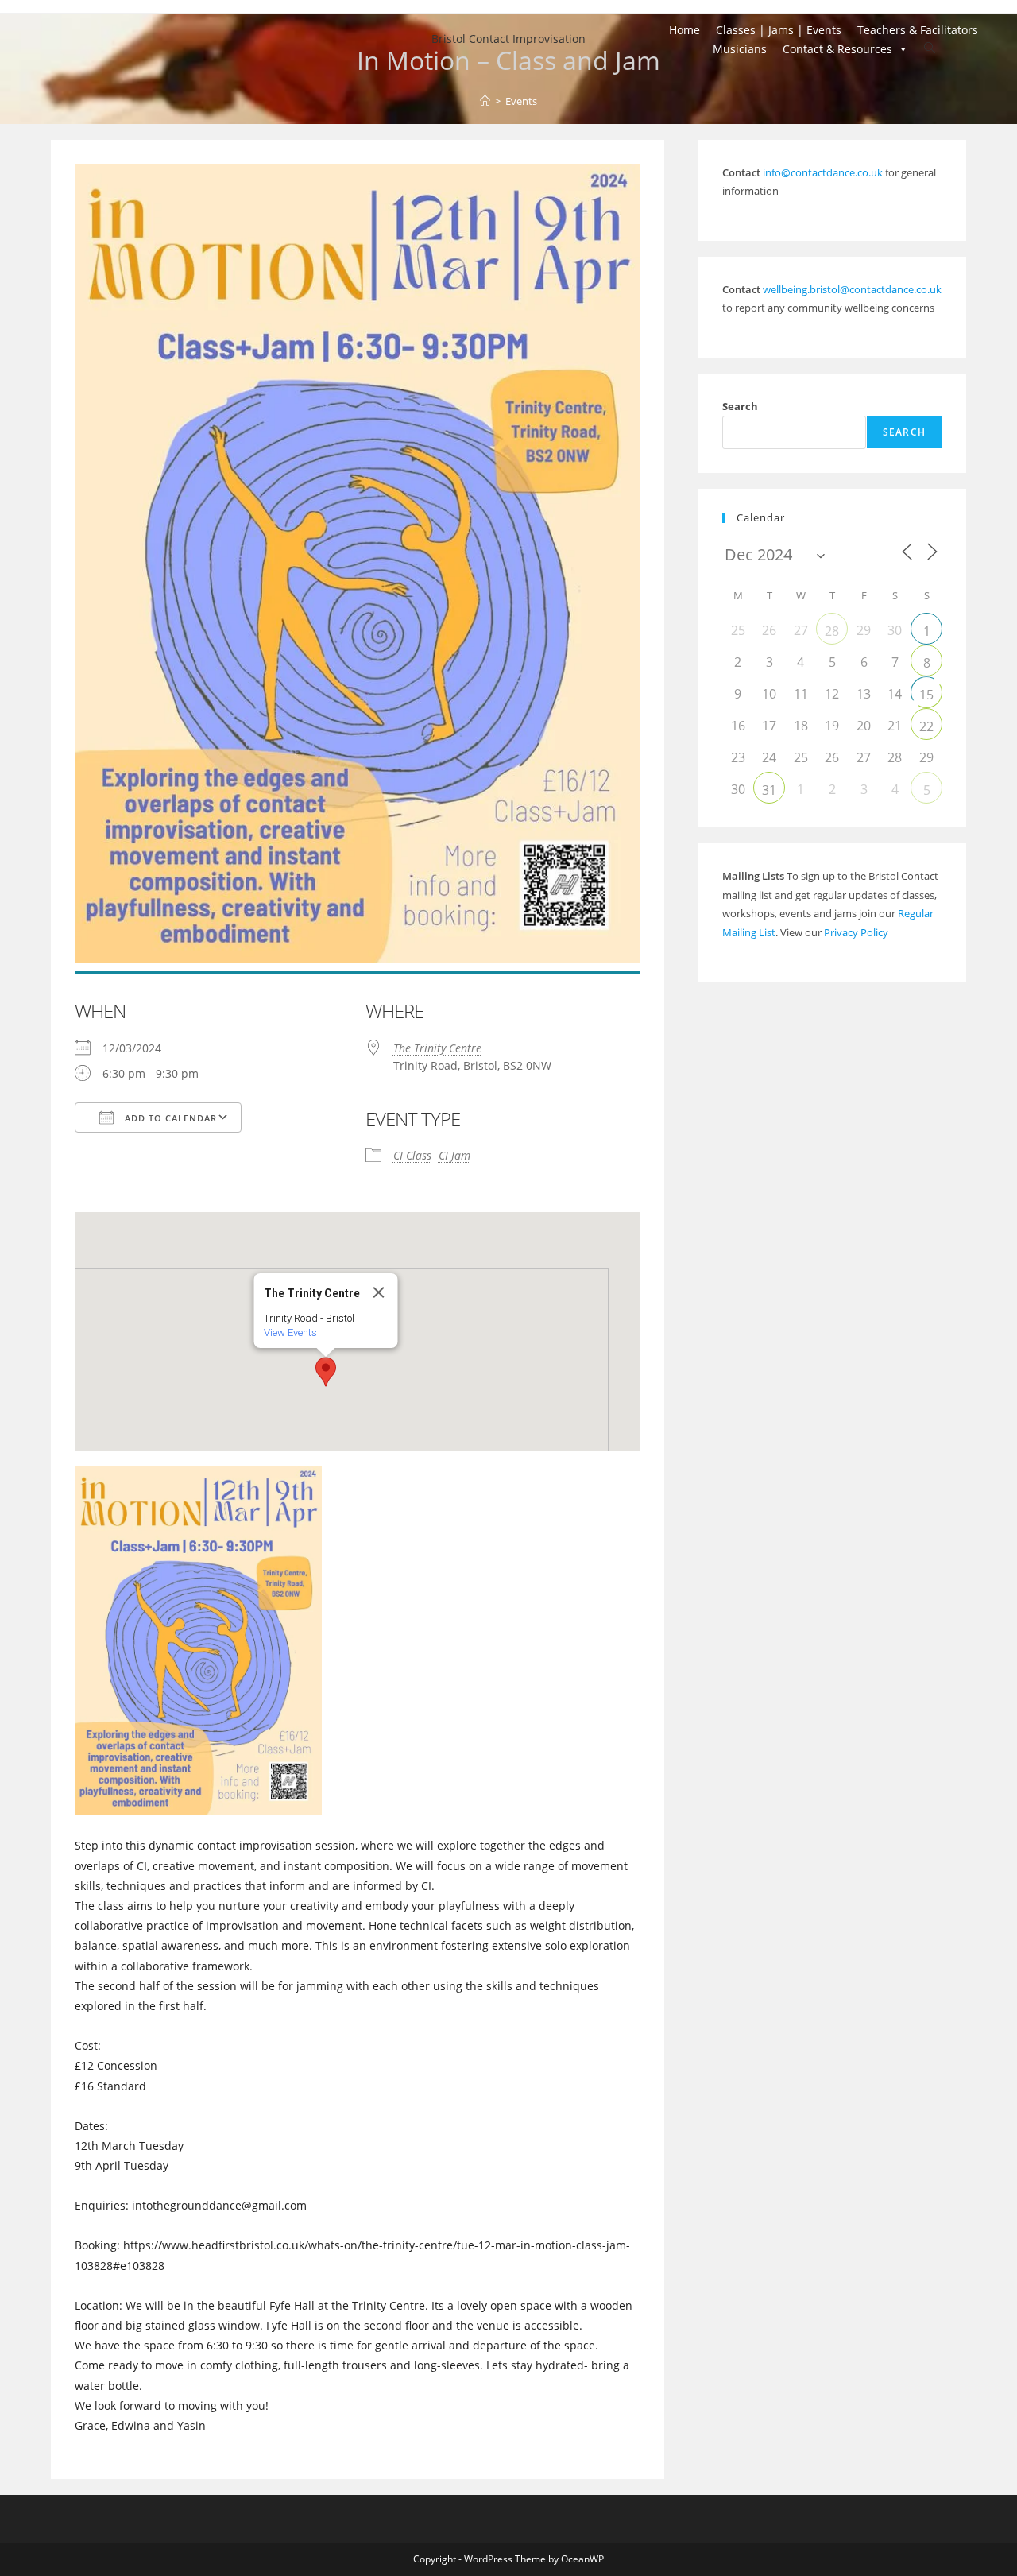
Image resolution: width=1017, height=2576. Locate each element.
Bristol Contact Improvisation (508, 39)
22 (926, 726)
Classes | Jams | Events (779, 30)
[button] (326, 1372)
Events (521, 101)
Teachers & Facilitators (918, 30)
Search (740, 406)
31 (769, 790)
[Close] (378, 1292)
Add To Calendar (169, 1118)
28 (832, 631)
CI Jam (454, 1155)
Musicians (740, 49)
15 (926, 695)
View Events (290, 1333)
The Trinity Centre (437, 1048)
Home (684, 30)
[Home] (485, 101)
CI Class (412, 1155)
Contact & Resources (837, 49)
